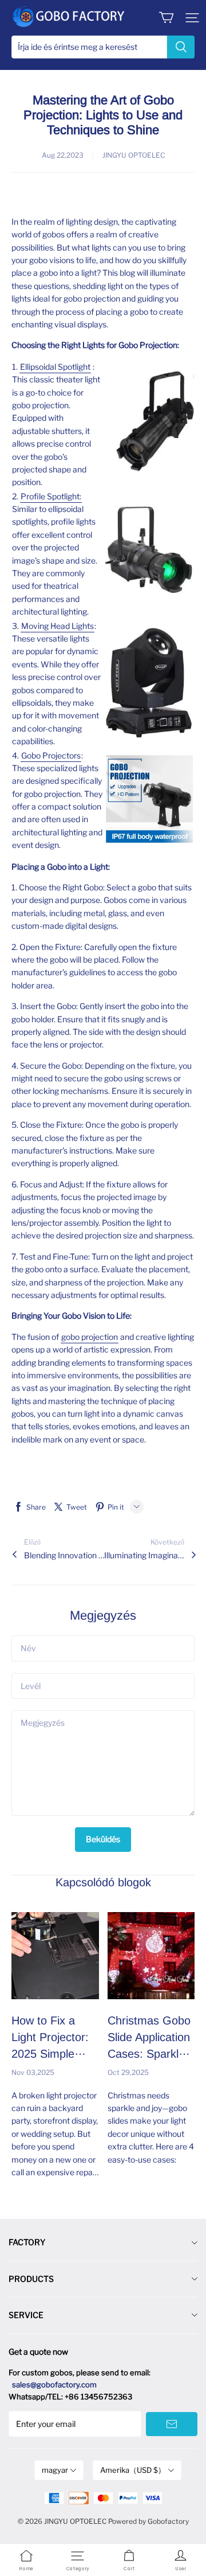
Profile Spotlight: (51, 496)
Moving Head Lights (58, 626)
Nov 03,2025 (33, 2072)
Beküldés (103, 1839)
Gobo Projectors (51, 755)
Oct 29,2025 (128, 2072)
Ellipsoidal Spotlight (55, 367)
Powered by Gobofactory (148, 2521)
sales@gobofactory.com (54, 2385)
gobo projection (90, 1337)
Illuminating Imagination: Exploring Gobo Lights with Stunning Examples (144, 1555)
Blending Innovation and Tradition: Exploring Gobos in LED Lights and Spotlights (64, 1555)
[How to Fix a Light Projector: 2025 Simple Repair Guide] (55, 1956)
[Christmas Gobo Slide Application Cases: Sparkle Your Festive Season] (151, 1956)
